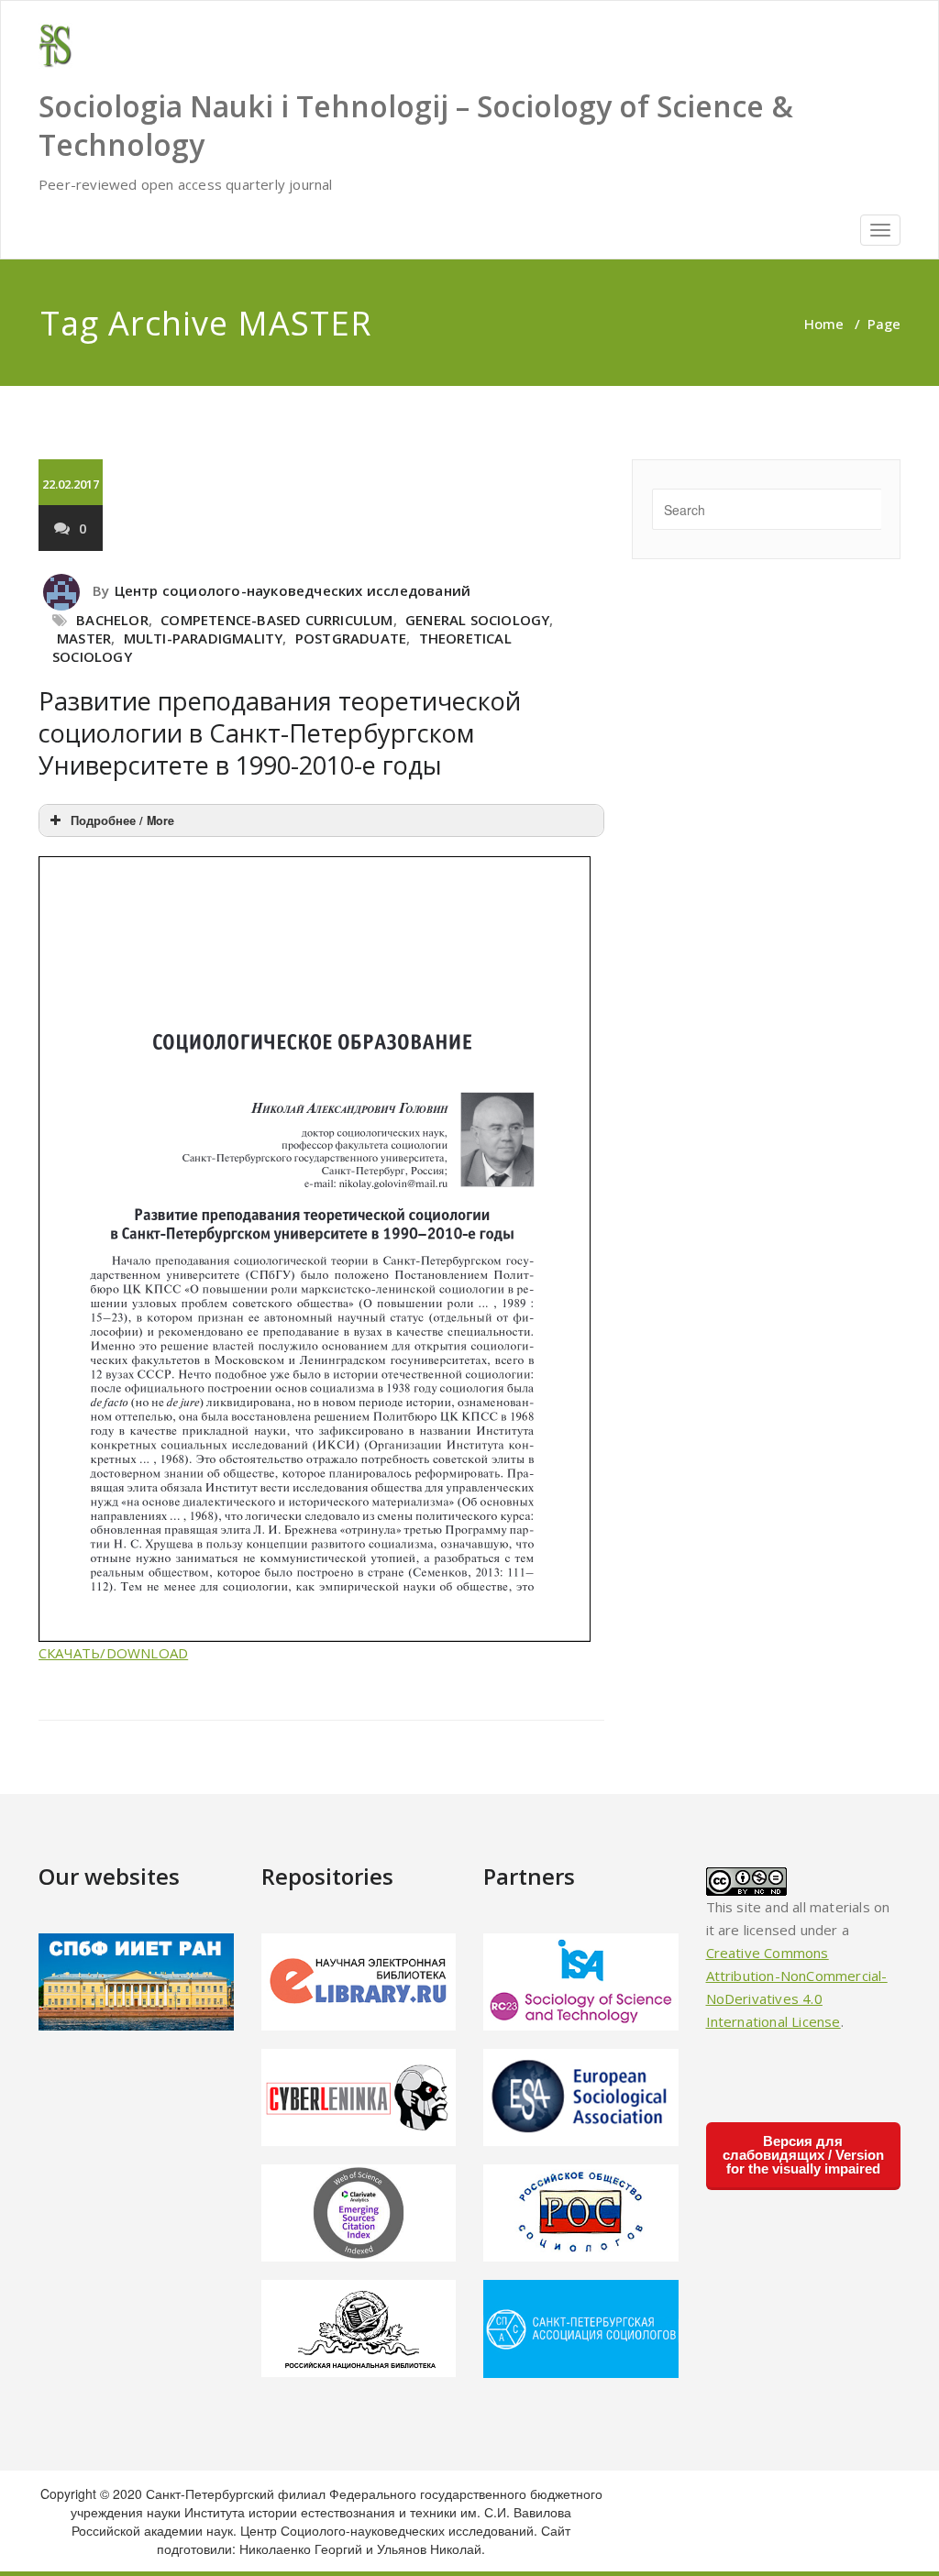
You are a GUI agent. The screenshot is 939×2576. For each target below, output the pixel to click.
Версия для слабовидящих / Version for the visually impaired (803, 2155)
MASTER (84, 638)
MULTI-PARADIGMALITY (204, 638)
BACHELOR (112, 620)
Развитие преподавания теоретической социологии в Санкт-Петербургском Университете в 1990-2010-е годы (280, 733)
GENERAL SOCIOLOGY (477, 620)
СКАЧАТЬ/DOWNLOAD (113, 1653)
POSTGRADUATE (351, 638)
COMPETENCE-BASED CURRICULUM (276, 620)
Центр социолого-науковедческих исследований (293, 590)
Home (824, 324)
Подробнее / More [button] (122, 820)
